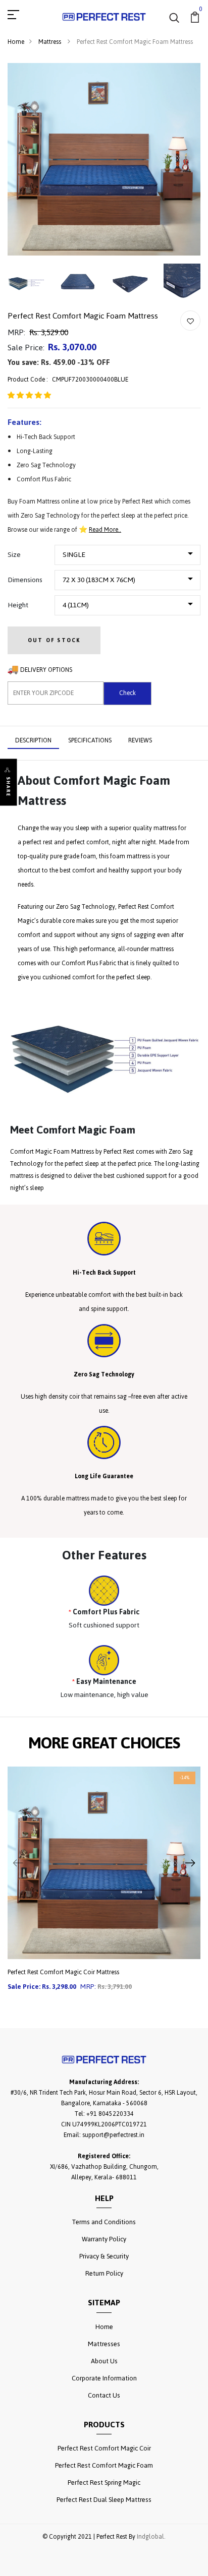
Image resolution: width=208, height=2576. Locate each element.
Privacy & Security (104, 2256)
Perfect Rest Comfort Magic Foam (104, 2465)
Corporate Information (104, 2378)
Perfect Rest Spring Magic (104, 2483)
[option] (104, 1887)
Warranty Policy (104, 2239)
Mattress (50, 42)
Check (127, 693)
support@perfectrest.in (113, 2135)
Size (14, 555)
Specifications (90, 740)
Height (18, 605)
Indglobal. (151, 2537)
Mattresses (104, 2344)
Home (16, 42)
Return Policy (104, 2273)
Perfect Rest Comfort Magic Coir (104, 2448)
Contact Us (104, 2395)
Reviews (140, 740)
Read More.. (105, 530)
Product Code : (28, 380)
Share (8, 787)
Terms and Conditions (104, 2222)
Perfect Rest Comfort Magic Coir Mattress (63, 1972)
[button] (29, 396)
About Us (104, 2361)
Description (33, 740)
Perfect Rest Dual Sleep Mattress (104, 2500)
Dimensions (25, 580)
